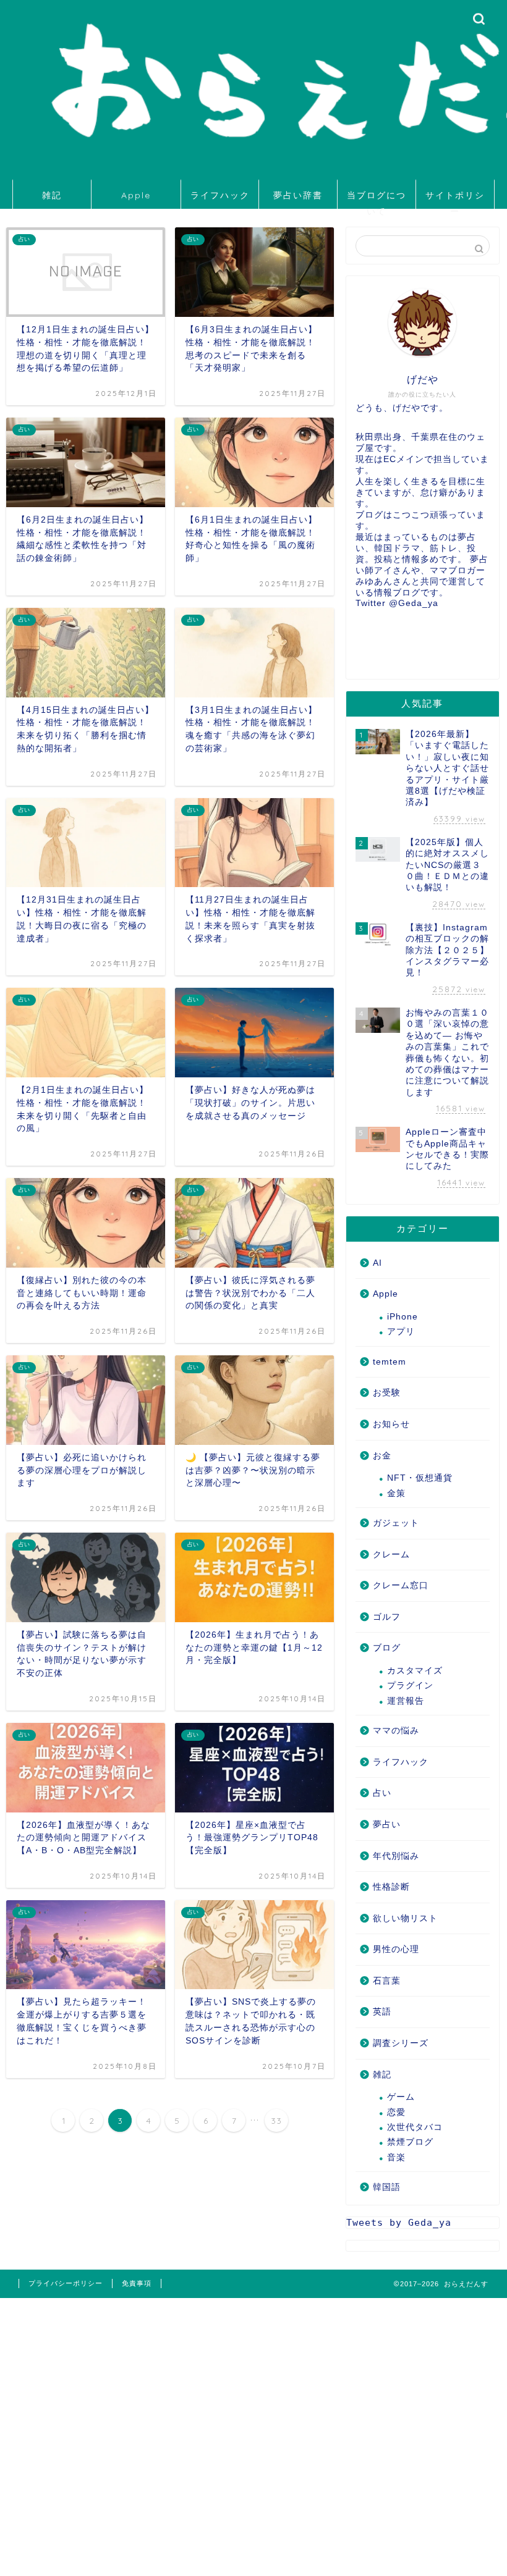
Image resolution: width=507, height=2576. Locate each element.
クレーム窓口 (401, 1585)
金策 (396, 1493)
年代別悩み (396, 1856)
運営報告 (406, 1701)
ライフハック (220, 195)
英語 (382, 2012)
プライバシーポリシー (66, 2283)
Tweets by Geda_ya (399, 2223)
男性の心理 (396, 1949)
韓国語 (387, 2187)
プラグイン (410, 1686)
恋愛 (396, 2112)
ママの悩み (396, 1731)
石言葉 (387, 1981)
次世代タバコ (415, 2127)
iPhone (403, 1317)
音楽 (396, 2157)
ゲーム (401, 2097)
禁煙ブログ (410, 2142)
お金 (382, 1456)
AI (377, 1263)
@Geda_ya (414, 603)
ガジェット (396, 1523)
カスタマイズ (415, 1671)
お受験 (387, 1393)
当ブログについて (377, 199)
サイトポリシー (455, 199)
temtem (390, 1362)
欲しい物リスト (405, 1918)
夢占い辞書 (298, 195)
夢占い (387, 1825)
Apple (136, 195)
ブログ (387, 1648)
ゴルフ (387, 1617)
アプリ (401, 1332)
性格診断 (391, 1887)
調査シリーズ (401, 2043)
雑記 (52, 195)
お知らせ (391, 1424)
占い (382, 1793)
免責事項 (137, 2283)
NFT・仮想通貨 (420, 1478)
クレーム (391, 1555)
